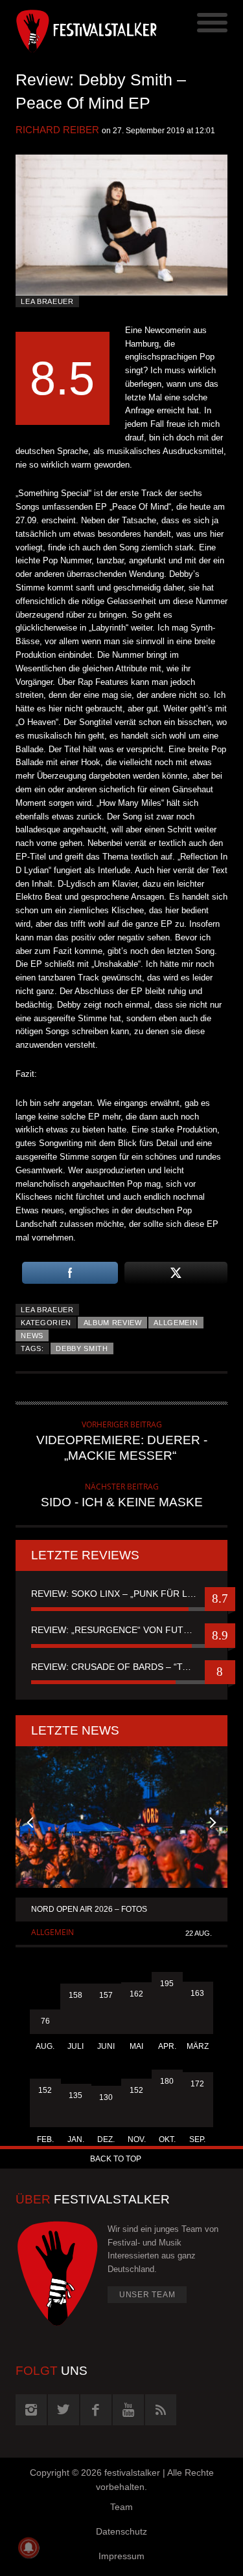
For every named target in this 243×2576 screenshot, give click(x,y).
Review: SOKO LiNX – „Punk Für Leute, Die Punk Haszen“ (121, 1594)
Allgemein (176, 1323)
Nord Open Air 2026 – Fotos (89, 1909)
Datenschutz (121, 2531)
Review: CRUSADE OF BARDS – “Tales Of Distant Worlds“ (121, 1667)
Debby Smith (82, 1348)
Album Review (113, 1323)
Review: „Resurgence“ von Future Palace (121, 1630)
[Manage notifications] (29, 2548)
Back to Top (116, 2159)
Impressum (121, 2556)
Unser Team (147, 2295)
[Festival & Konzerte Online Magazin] (69, 29)
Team (121, 2507)
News (32, 1336)
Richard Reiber (57, 130)
